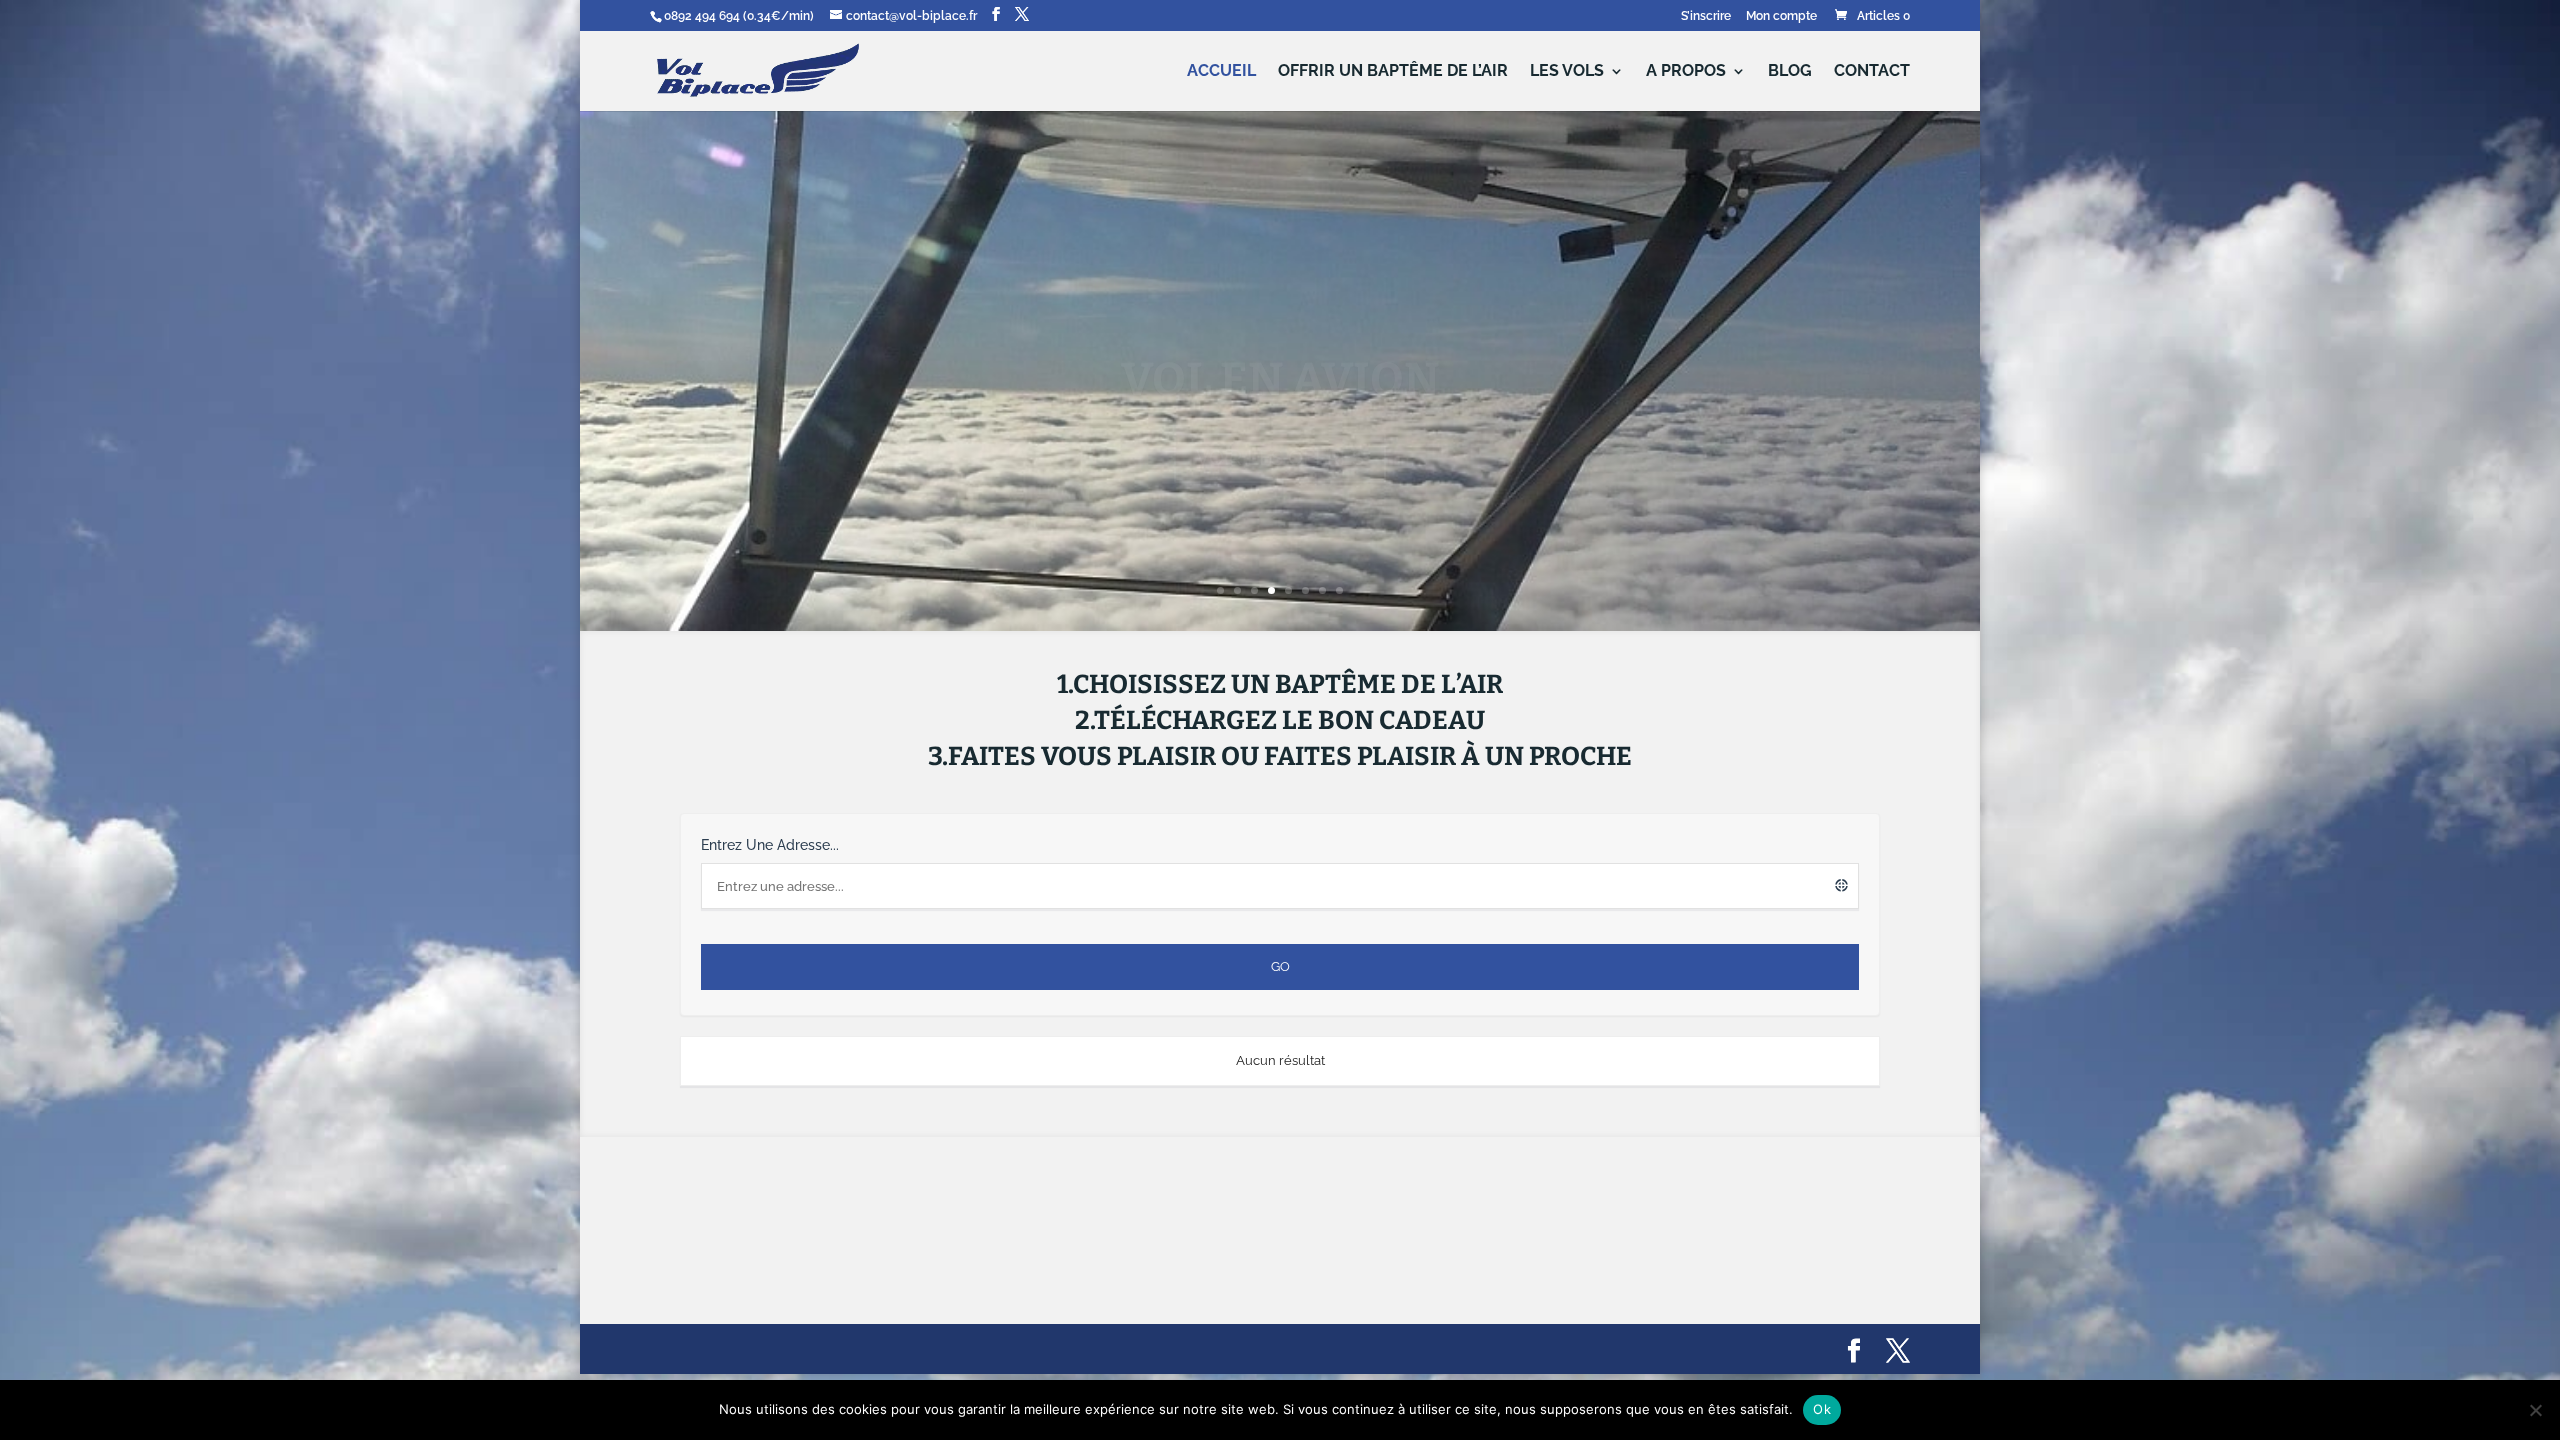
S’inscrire (1706, 16)
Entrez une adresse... (770, 845)
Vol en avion (1280, 330)
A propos (1686, 72)
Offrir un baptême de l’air (1393, 72)
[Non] (2535, 1410)
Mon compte (1781, 16)
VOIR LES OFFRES (1280, 409)
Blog (1790, 72)
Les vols (1567, 72)
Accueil (1221, 72)
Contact (1872, 72)
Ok (1822, 1409)
